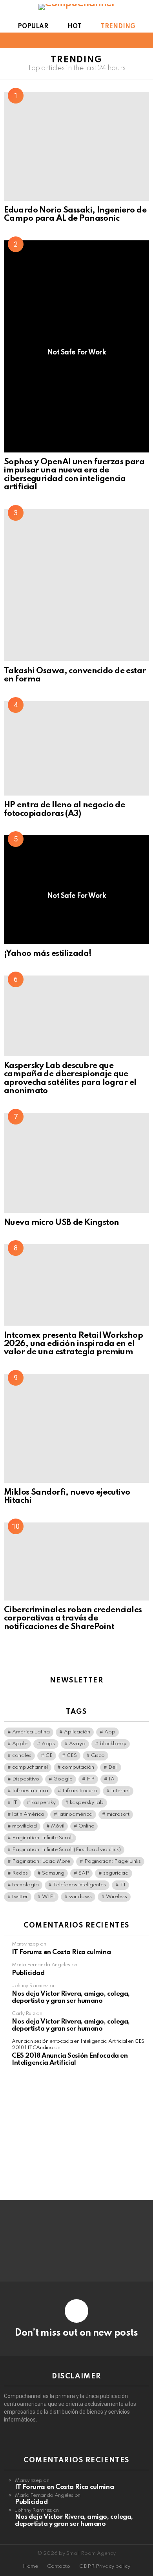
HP (91, 1779)
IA (112, 1779)
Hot (75, 27)
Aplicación (77, 1732)
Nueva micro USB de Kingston (62, 1223)
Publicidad (28, 1973)
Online (86, 1826)
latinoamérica (76, 1814)
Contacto (59, 2566)
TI (123, 1885)
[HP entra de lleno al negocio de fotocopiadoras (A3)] (76, 748)
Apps (48, 1744)
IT (15, 1803)
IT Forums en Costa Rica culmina (61, 1952)
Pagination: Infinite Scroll (42, 1838)
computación (78, 1767)
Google (63, 1779)
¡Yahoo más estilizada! (48, 954)
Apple (20, 1744)
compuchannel (30, 1767)
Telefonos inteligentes (79, 1885)
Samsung (53, 1873)
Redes (20, 1873)
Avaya (77, 1744)
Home (30, 2566)
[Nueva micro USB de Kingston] (76, 1163)
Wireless (117, 1897)
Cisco (98, 1756)
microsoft (118, 1814)
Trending (118, 27)
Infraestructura (30, 1791)
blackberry (113, 1744)
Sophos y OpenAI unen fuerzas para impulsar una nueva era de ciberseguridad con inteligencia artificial (74, 475)
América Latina (31, 1732)
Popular (33, 27)
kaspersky (44, 1803)
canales (22, 1756)
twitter (20, 1897)
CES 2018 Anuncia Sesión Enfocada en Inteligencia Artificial (70, 2059)
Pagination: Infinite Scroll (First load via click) (66, 1850)
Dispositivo (26, 1779)
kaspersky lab (87, 1803)
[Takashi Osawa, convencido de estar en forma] (76, 585)
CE (49, 1756)
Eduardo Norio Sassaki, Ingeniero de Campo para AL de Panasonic (75, 214)
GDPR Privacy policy (105, 2566)
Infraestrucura (80, 1791)
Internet (120, 1791)
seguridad (116, 1873)
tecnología (25, 1885)
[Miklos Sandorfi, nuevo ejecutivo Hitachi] (76, 1428)
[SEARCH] (144, 40)
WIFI (48, 1897)
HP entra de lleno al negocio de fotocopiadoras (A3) (64, 809)
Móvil (58, 1826)
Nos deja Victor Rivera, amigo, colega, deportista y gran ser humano (71, 1997)
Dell (113, 1767)
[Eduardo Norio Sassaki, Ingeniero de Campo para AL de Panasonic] (76, 146)
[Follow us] (131, 40)
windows (80, 1897)
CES (72, 1756)
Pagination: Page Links (113, 1861)
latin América (28, 1814)
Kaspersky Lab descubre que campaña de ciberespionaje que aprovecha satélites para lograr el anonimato (70, 1078)
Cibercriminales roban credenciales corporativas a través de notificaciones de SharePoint (73, 1619)
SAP (84, 1873)
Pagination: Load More (41, 1861)
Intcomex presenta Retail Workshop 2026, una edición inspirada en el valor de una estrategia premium (73, 1344)
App (110, 1732)
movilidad (25, 1826)
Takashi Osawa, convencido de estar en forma (75, 675)
